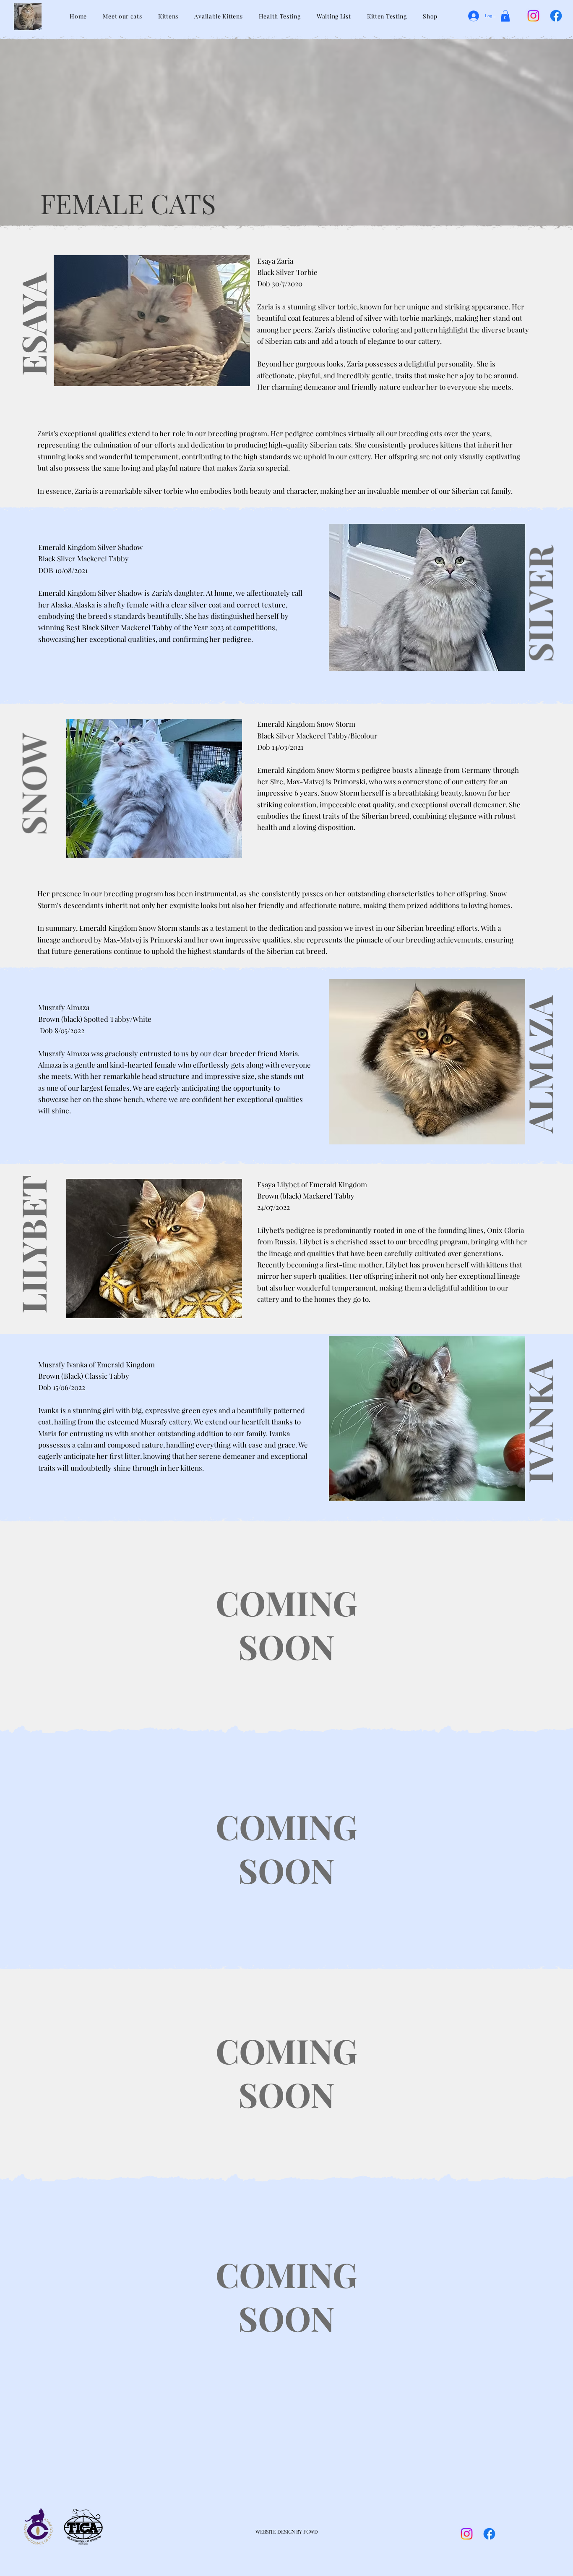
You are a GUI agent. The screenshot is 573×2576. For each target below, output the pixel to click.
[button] (505, 16)
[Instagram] (533, 16)
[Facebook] (556, 16)
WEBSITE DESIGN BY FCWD (287, 2531)
